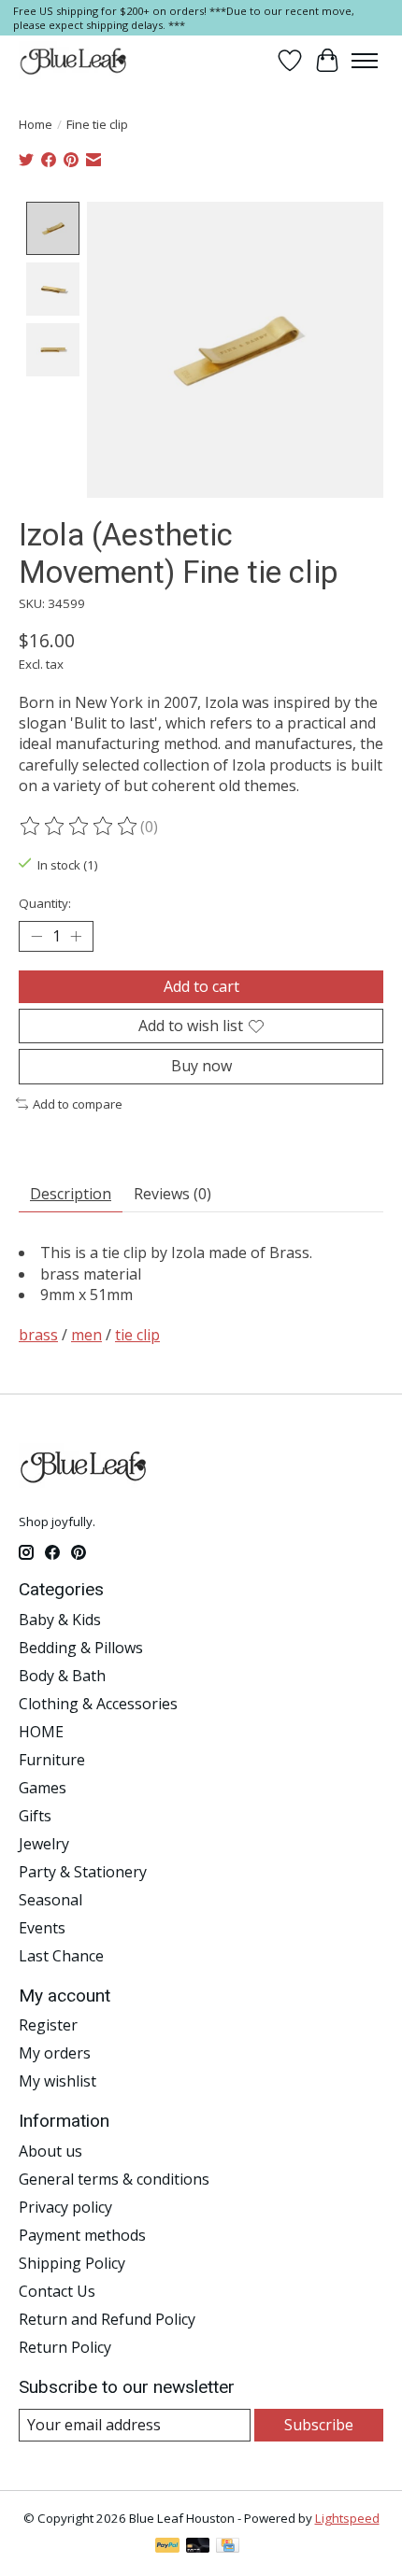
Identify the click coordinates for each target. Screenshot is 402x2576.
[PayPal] (167, 2547)
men (86, 1335)
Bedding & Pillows (81, 1648)
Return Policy (65, 2347)
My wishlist (57, 2081)
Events (42, 1928)
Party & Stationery (83, 1872)
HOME (41, 1732)
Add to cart (201, 986)
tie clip (137, 1335)
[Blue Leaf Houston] (74, 61)
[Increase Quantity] (76, 937)
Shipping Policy (72, 2263)
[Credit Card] (228, 2547)
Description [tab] (71, 1194)
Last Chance (61, 1956)
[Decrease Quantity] (36, 937)
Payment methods (82, 2235)
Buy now (201, 1066)
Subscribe (319, 2425)
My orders (55, 2053)
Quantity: (45, 903)
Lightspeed (347, 2518)
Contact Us (57, 2291)
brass (38, 1335)
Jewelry (44, 1844)
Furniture (52, 1760)
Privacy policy (65, 2207)
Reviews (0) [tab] (172, 1194)
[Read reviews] (79, 827)
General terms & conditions (114, 2179)
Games (43, 1788)
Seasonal (50, 1900)
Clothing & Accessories (98, 1704)
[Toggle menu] (365, 61)
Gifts (35, 1816)
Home (36, 124)
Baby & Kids (60, 1620)
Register (48, 2025)
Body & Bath (62, 1676)
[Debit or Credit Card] (198, 2547)
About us (50, 2151)
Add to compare (78, 1104)
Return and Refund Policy (107, 2319)
